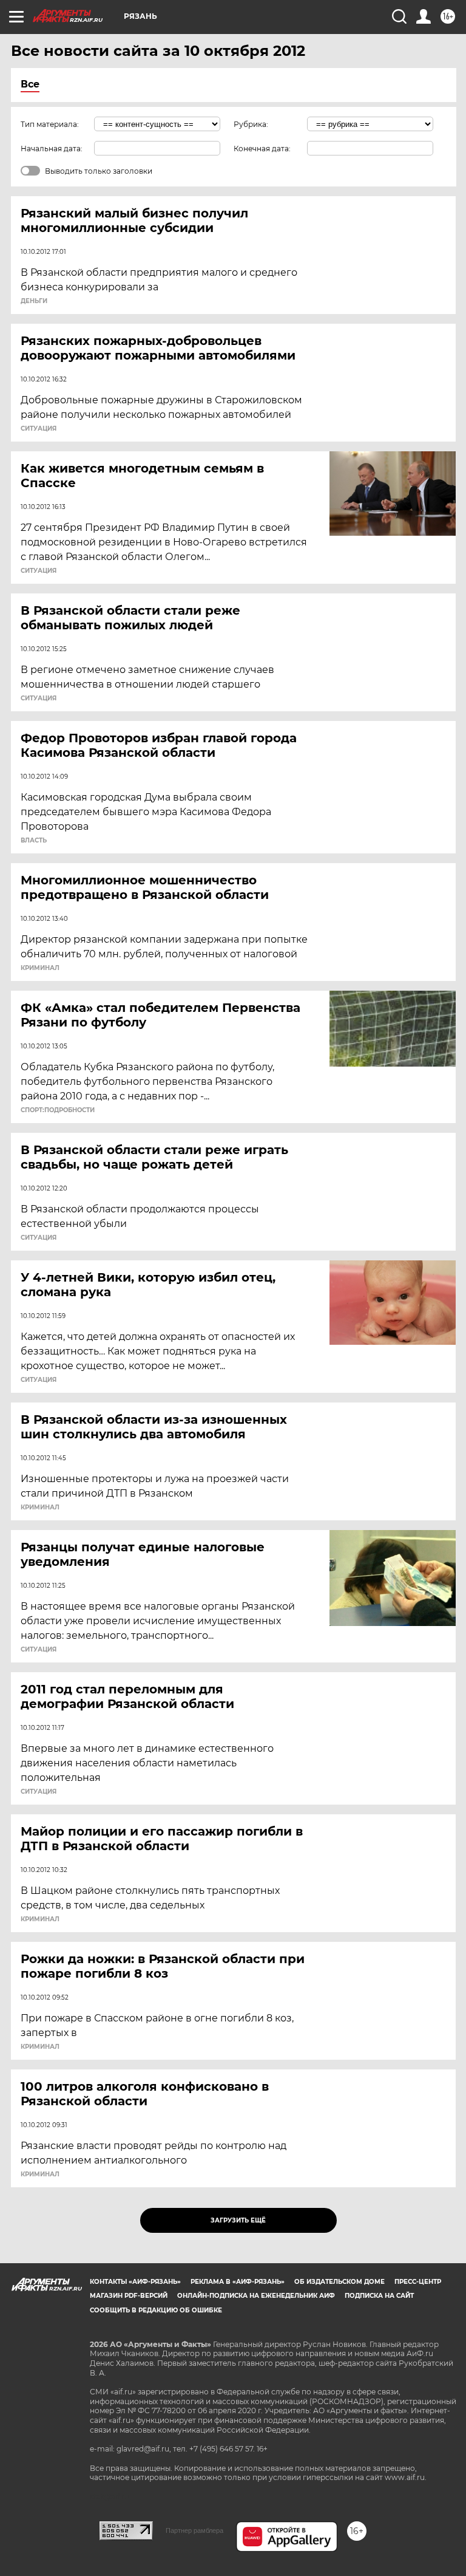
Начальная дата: (52, 149)
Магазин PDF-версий (129, 2296)
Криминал (40, 968)
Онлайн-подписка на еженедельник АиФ (256, 2296)
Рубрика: (251, 124)
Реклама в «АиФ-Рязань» (238, 2282)
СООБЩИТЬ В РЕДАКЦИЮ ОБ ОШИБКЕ (156, 2310)
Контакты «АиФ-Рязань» (135, 2282)
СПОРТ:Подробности (58, 1110)
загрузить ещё (238, 2220)
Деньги (34, 301)
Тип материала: (50, 124)
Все (30, 84)
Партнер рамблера (194, 2530)
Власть (34, 841)
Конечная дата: (262, 149)
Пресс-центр (418, 2282)
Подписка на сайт (379, 2296)
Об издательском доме (339, 2282)
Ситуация (39, 429)
